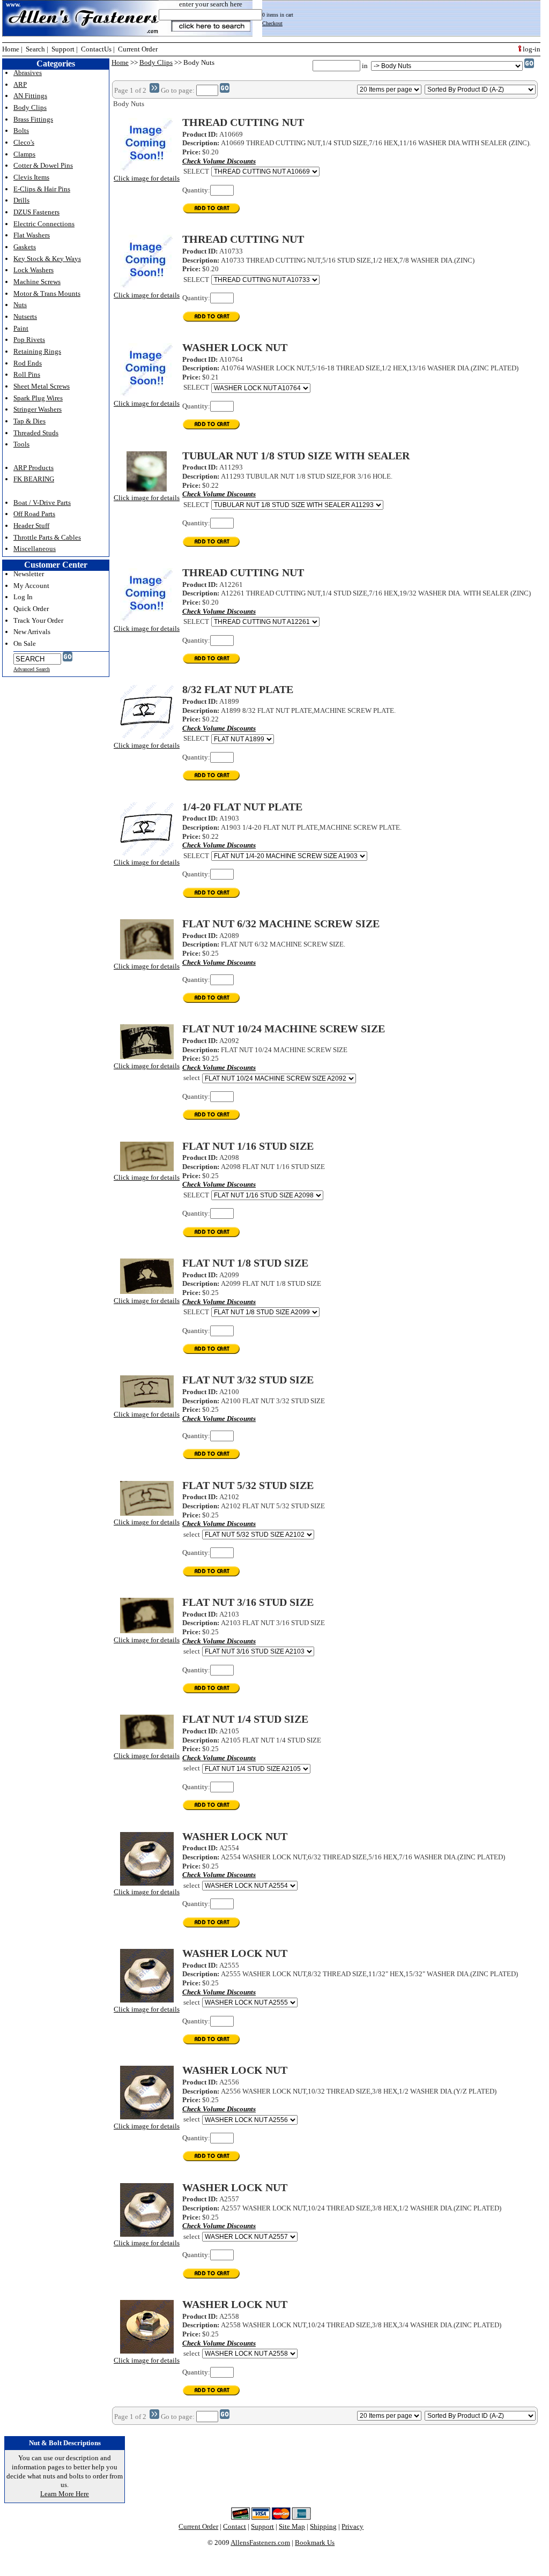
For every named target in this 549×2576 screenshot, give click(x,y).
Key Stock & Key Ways (47, 259)
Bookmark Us (315, 2543)
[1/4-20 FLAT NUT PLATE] (147, 854)
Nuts (20, 305)
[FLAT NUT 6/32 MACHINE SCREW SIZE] (147, 957)
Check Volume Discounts (219, 161)
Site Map (292, 2526)
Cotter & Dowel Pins (43, 165)
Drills (21, 200)
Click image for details (147, 178)
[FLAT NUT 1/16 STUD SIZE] (147, 1169)
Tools (21, 444)
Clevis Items (31, 177)
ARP (20, 84)
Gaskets (25, 247)
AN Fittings (30, 96)
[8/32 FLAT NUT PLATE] (147, 736)
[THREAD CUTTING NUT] (147, 169)
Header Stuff (31, 526)
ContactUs (96, 49)
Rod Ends (28, 363)
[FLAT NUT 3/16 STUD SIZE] (147, 1631)
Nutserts (25, 317)
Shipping (323, 2526)
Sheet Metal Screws (42, 386)
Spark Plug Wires (38, 398)
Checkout (272, 23)
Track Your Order (38, 620)
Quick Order (31, 609)
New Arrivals (32, 632)
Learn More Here (65, 2494)
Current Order (138, 49)
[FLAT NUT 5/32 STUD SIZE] (147, 1513)
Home (11, 49)
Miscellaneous (35, 549)
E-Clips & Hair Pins (42, 189)
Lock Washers (34, 270)
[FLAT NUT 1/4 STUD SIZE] (147, 1747)
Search (35, 49)
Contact (235, 2526)
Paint (21, 328)
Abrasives (28, 73)
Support (63, 49)
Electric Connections (44, 224)
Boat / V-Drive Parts (42, 502)
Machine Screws (37, 282)
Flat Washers (32, 235)
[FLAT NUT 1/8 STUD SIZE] (147, 1291)
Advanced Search (32, 669)
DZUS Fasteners (36, 212)
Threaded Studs (36, 433)
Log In (23, 597)
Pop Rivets (29, 340)
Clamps (24, 154)
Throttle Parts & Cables (47, 537)
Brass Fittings (33, 119)
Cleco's (24, 142)
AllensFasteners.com (260, 2543)
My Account (31, 586)
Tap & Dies (29, 421)
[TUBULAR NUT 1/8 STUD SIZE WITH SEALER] (147, 489)
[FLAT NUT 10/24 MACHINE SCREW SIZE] (147, 1057)
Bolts (21, 131)
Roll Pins (27, 374)
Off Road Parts (34, 514)
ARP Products (34, 468)
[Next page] (154, 90)
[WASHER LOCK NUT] (147, 394)
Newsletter (29, 574)
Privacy (353, 2526)
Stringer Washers (38, 409)
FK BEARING (34, 479)
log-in (531, 49)
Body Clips (156, 62)
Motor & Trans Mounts (47, 293)
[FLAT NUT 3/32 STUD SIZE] (147, 1405)
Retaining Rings (37, 351)
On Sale (25, 643)
